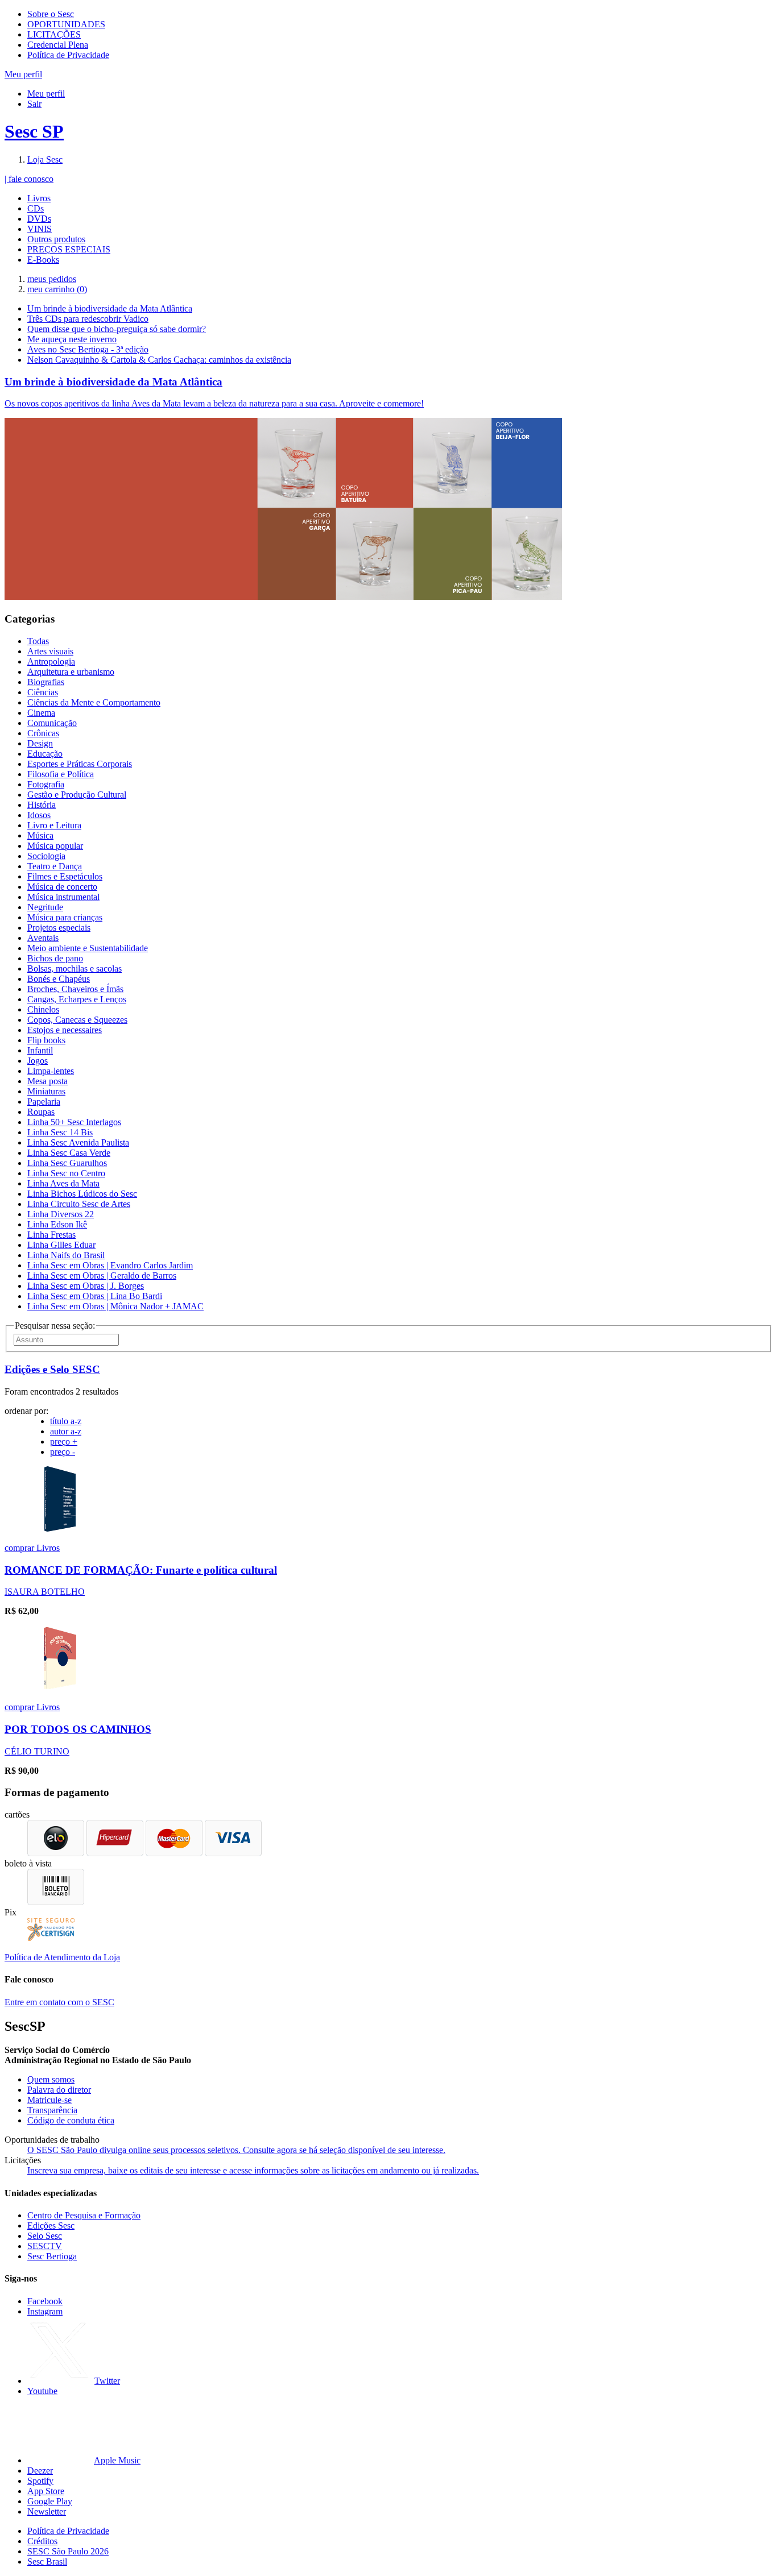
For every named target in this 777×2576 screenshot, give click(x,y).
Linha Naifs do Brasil (66, 1255)
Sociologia (46, 856)
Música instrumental (63, 897)
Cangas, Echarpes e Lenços (77, 999)
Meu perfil (46, 94)
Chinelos (43, 1009)
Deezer (40, 2471)
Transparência (52, 2110)
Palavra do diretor (59, 2090)
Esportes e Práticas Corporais (80, 764)
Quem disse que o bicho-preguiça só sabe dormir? (117, 329)
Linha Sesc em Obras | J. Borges (86, 1286)
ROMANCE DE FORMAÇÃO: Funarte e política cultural (141, 1570)
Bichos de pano (55, 958)
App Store (46, 2491)
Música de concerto (62, 887)
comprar (20, 1548)
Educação (45, 754)
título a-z (66, 1421)
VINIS (40, 229)
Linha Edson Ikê (57, 1224)
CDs (36, 208)
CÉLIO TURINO (37, 1751)
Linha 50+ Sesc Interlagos (74, 1122)
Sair (34, 104)
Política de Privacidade (68, 55)
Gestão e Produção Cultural (77, 795)
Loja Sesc (45, 159)
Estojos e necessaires (65, 1030)
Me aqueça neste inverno (72, 339)
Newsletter (47, 2511)
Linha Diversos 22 (61, 1214)
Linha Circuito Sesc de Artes (79, 1204)
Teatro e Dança (55, 866)
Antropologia (51, 661)
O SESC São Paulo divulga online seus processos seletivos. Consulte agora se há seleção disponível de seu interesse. (236, 2150)
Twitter (107, 2381)
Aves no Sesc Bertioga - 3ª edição (88, 349)
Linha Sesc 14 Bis (60, 1132)
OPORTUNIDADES (66, 24)
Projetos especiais (59, 928)
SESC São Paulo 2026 (68, 2551)
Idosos (39, 815)
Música (40, 835)
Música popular (55, 846)
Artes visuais (50, 651)
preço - (63, 1452)
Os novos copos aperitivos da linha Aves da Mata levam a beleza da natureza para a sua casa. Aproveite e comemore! (214, 403)
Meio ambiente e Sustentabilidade (88, 948)
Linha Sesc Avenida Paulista (78, 1142)
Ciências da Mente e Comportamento (94, 702)
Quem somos (51, 2079)
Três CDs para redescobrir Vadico (88, 319)
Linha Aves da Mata (63, 1183)
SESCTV (45, 2246)
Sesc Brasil (47, 2562)
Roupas (41, 1112)
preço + (64, 1442)
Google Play (50, 2501)
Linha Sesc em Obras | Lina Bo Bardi (95, 1296)
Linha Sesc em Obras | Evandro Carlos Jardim (110, 1265)
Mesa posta (47, 1081)
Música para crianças (65, 917)
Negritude (45, 907)
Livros (39, 198)
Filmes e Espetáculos (65, 876)
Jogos (38, 1061)
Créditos (42, 2541)
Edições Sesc (51, 2226)
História (42, 805)
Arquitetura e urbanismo (71, 672)
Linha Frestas (51, 1235)
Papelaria (44, 1102)
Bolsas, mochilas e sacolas (75, 968)
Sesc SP (34, 131)
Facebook (45, 2301)
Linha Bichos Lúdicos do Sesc (82, 1194)
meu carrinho (57, 289)
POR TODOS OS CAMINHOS (78, 1729)
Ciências (43, 692)
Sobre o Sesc (51, 14)
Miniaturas (46, 1091)
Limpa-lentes (51, 1071)
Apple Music (117, 2460)
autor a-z (66, 1431)
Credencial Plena (58, 45)
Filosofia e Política (61, 774)
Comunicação (52, 723)
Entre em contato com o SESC (59, 2002)
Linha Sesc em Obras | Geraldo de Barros (102, 1275)
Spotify (40, 2481)
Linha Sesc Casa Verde (69, 1153)
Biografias (46, 682)
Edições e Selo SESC (52, 1369)
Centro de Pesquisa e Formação (84, 2215)
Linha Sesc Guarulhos (67, 1163)
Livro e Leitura (54, 825)
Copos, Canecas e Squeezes (77, 1020)
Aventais (43, 938)
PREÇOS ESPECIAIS (69, 249)
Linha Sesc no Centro (66, 1173)
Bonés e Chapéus (59, 979)
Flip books (46, 1040)
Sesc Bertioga (52, 2256)
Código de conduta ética (71, 2120)
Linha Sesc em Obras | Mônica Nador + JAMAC (115, 1306)
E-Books (43, 260)
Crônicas (43, 733)
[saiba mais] (60, 1528)
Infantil (40, 1050)
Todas (38, 641)
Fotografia (46, 784)
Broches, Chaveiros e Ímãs (75, 989)
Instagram (45, 2311)
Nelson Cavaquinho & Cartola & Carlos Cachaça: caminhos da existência (159, 360)
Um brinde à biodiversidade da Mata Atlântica (110, 308)
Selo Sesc (45, 2236)
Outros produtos (56, 239)
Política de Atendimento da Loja (62, 1957)
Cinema (41, 713)
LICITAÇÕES (54, 34)
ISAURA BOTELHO (45, 1592)
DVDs (39, 219)
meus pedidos (52, 279)
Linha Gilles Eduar (61, 1245)
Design (40, 743)
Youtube (42, 2391)
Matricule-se (49, 2100)
